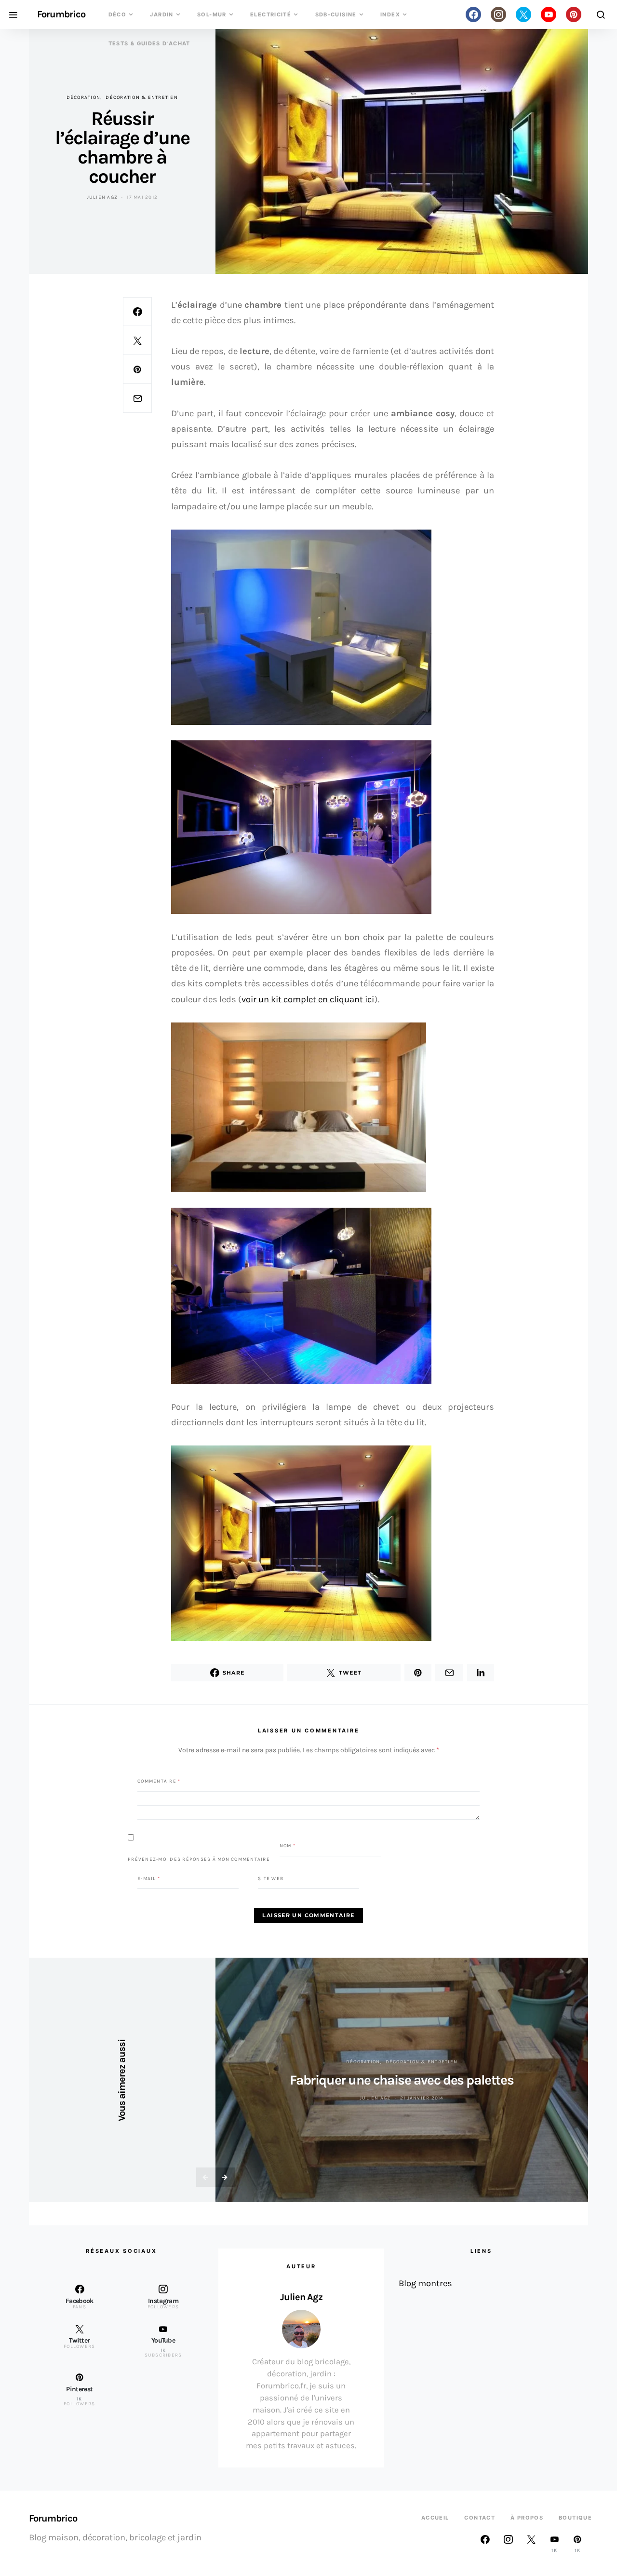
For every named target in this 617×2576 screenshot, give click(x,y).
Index (390, 14)
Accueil (435, 2518)
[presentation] (206, 2177)
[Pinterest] (574, 14)
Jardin (161, 14)
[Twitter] (523, 14)
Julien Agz (102, 197)
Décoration (84, 97)
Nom (288, 1846)
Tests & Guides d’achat (149, 43)
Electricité (271, 14)
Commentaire (159, 1781)
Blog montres (425, 2283)
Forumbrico (61, 14)
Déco (118, 14)
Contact (480, 2518)
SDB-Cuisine (336, 14)
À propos (527, 2518)
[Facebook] (473, 14)
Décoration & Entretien (142, 97)
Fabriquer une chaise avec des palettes (402, 2080)
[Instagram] (498, 14)
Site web (271, 1878)
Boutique (575, 2518)
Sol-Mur (212, 14)
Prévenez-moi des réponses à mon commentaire (199, 1859)
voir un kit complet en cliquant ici (308, 999)
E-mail (149, 1878)
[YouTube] (549, 14)
